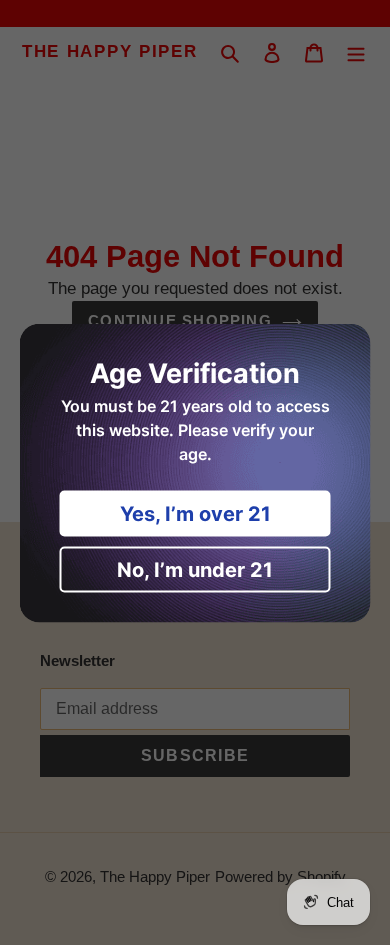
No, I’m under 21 (195, 569)
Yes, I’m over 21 (195, 513)
